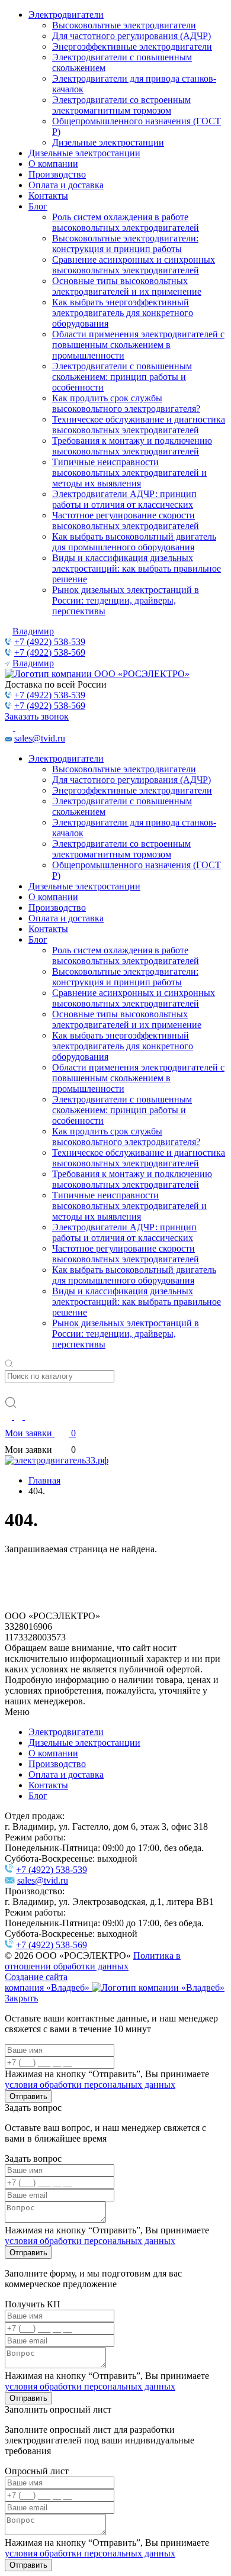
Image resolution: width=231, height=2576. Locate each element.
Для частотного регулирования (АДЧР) (131, 36)
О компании (53, 164)
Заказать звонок (37, 716)
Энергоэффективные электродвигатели (132, 46)
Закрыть (21, 1998)
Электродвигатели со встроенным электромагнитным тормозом (121, 105)
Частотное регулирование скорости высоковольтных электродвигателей (126, 520)
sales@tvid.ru (40, 738)
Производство (57, 174)
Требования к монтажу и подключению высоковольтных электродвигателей (132, 446)
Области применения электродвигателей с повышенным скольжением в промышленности (138, 345)
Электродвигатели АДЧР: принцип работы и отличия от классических (124, 499)
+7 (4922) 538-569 (50, 652)
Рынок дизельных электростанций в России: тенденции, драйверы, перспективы (126, 600)
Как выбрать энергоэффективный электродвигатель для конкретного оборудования (123, 313)
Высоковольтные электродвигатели (124, 25)
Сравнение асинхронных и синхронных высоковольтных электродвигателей (134, 265)
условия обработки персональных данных (90, 2085)
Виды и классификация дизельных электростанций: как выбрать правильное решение (137, 568)
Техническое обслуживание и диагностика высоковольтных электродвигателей (139, 425)
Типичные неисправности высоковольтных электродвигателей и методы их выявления (129, 473)
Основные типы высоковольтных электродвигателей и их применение (127, 286)
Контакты (48, 196)
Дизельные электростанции (108, 142)
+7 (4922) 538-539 (50, 642)
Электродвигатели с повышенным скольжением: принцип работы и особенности (122, 377)
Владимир (33, 631)
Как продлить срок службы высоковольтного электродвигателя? (126, 403)
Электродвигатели (66, 14)
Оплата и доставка (66, 185)
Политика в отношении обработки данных (93, 1961)
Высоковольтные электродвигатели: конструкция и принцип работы (125, 244)
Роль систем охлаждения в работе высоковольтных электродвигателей (126, 222)
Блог (38, 206)
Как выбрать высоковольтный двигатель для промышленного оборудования (134, 542)
